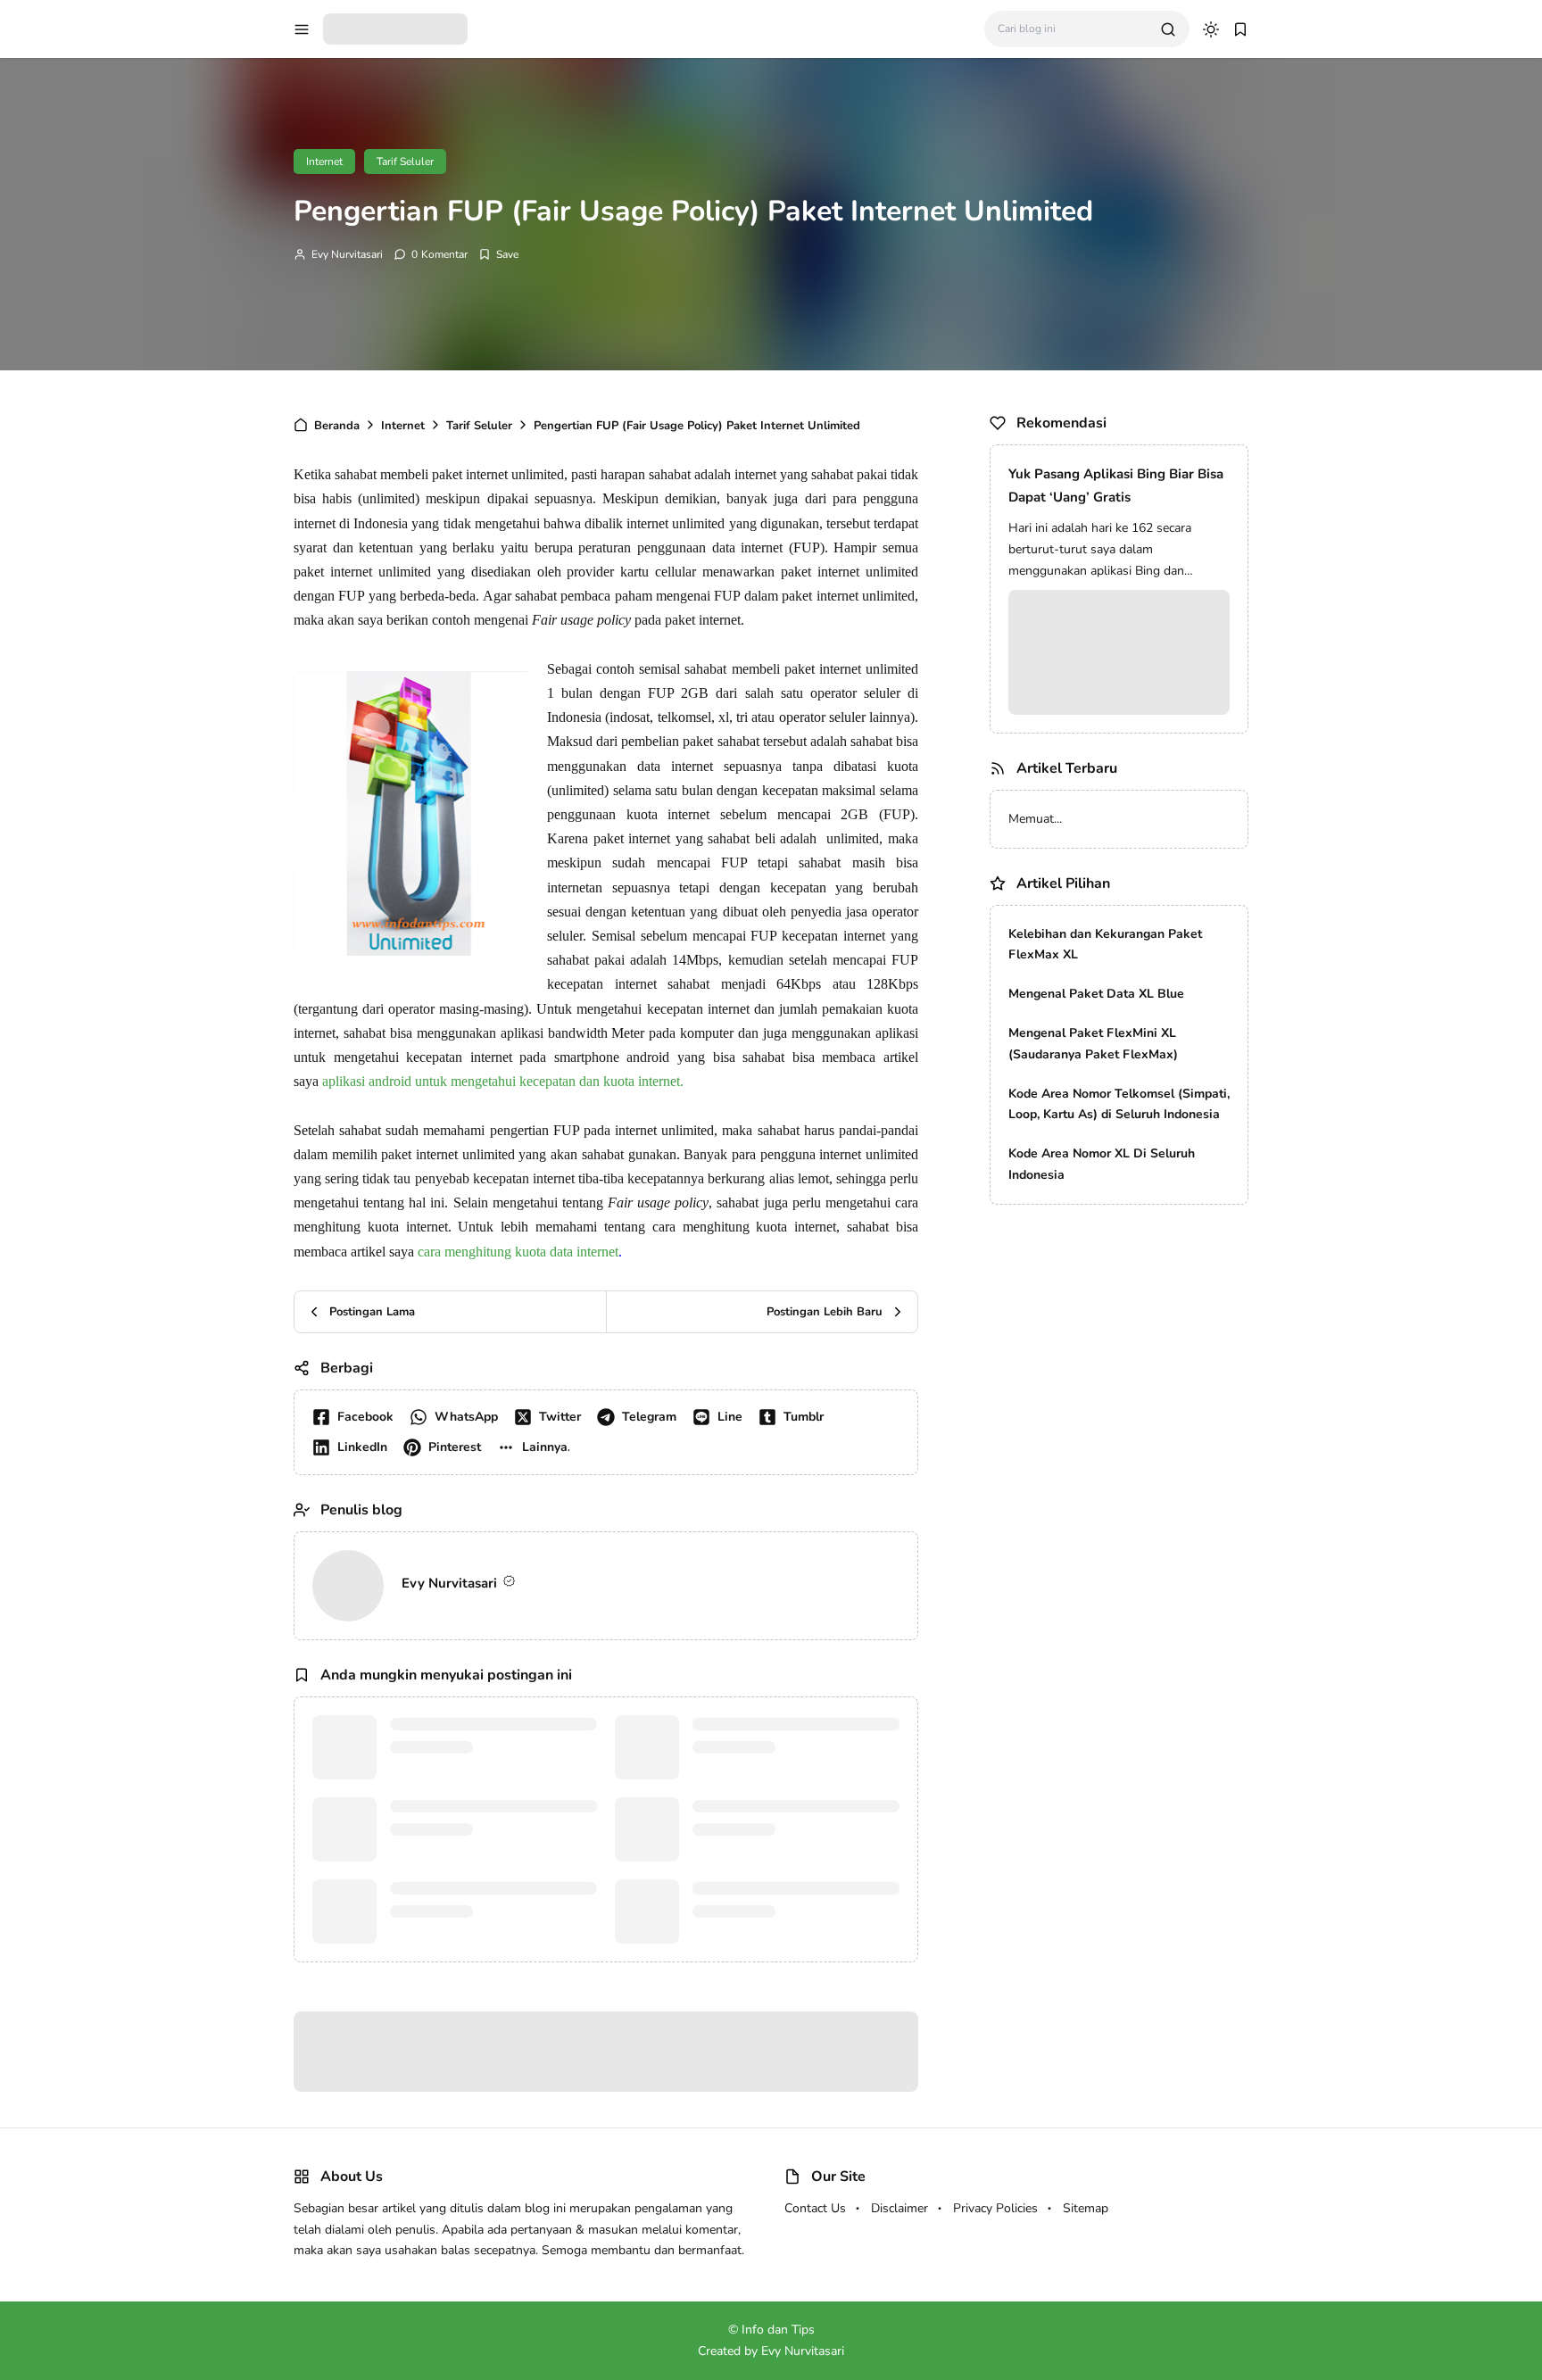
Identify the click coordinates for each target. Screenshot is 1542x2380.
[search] (1168, 29)
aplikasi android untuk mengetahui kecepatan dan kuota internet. (503, 1081)
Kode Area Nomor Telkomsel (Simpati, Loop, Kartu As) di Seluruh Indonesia (1119, 1104)
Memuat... (1035, 819)
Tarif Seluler (405, 162)
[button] (537, 1447)
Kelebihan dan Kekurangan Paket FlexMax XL (1105, 945)
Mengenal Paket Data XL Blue (1096, 994)
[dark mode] (1211, 29)
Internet (324, 162)
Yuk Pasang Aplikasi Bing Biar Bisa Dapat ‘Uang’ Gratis (1116, 485)
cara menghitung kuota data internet (518, 1252)
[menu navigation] (302, 29)
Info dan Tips (778, 2330)
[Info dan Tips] (395, 28)
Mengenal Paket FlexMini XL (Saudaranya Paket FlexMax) (1093, 1044)
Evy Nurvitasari (347, 254)
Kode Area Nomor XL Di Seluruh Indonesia (1102, 1164)
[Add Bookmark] (498, 254)
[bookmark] (1240, 29)
